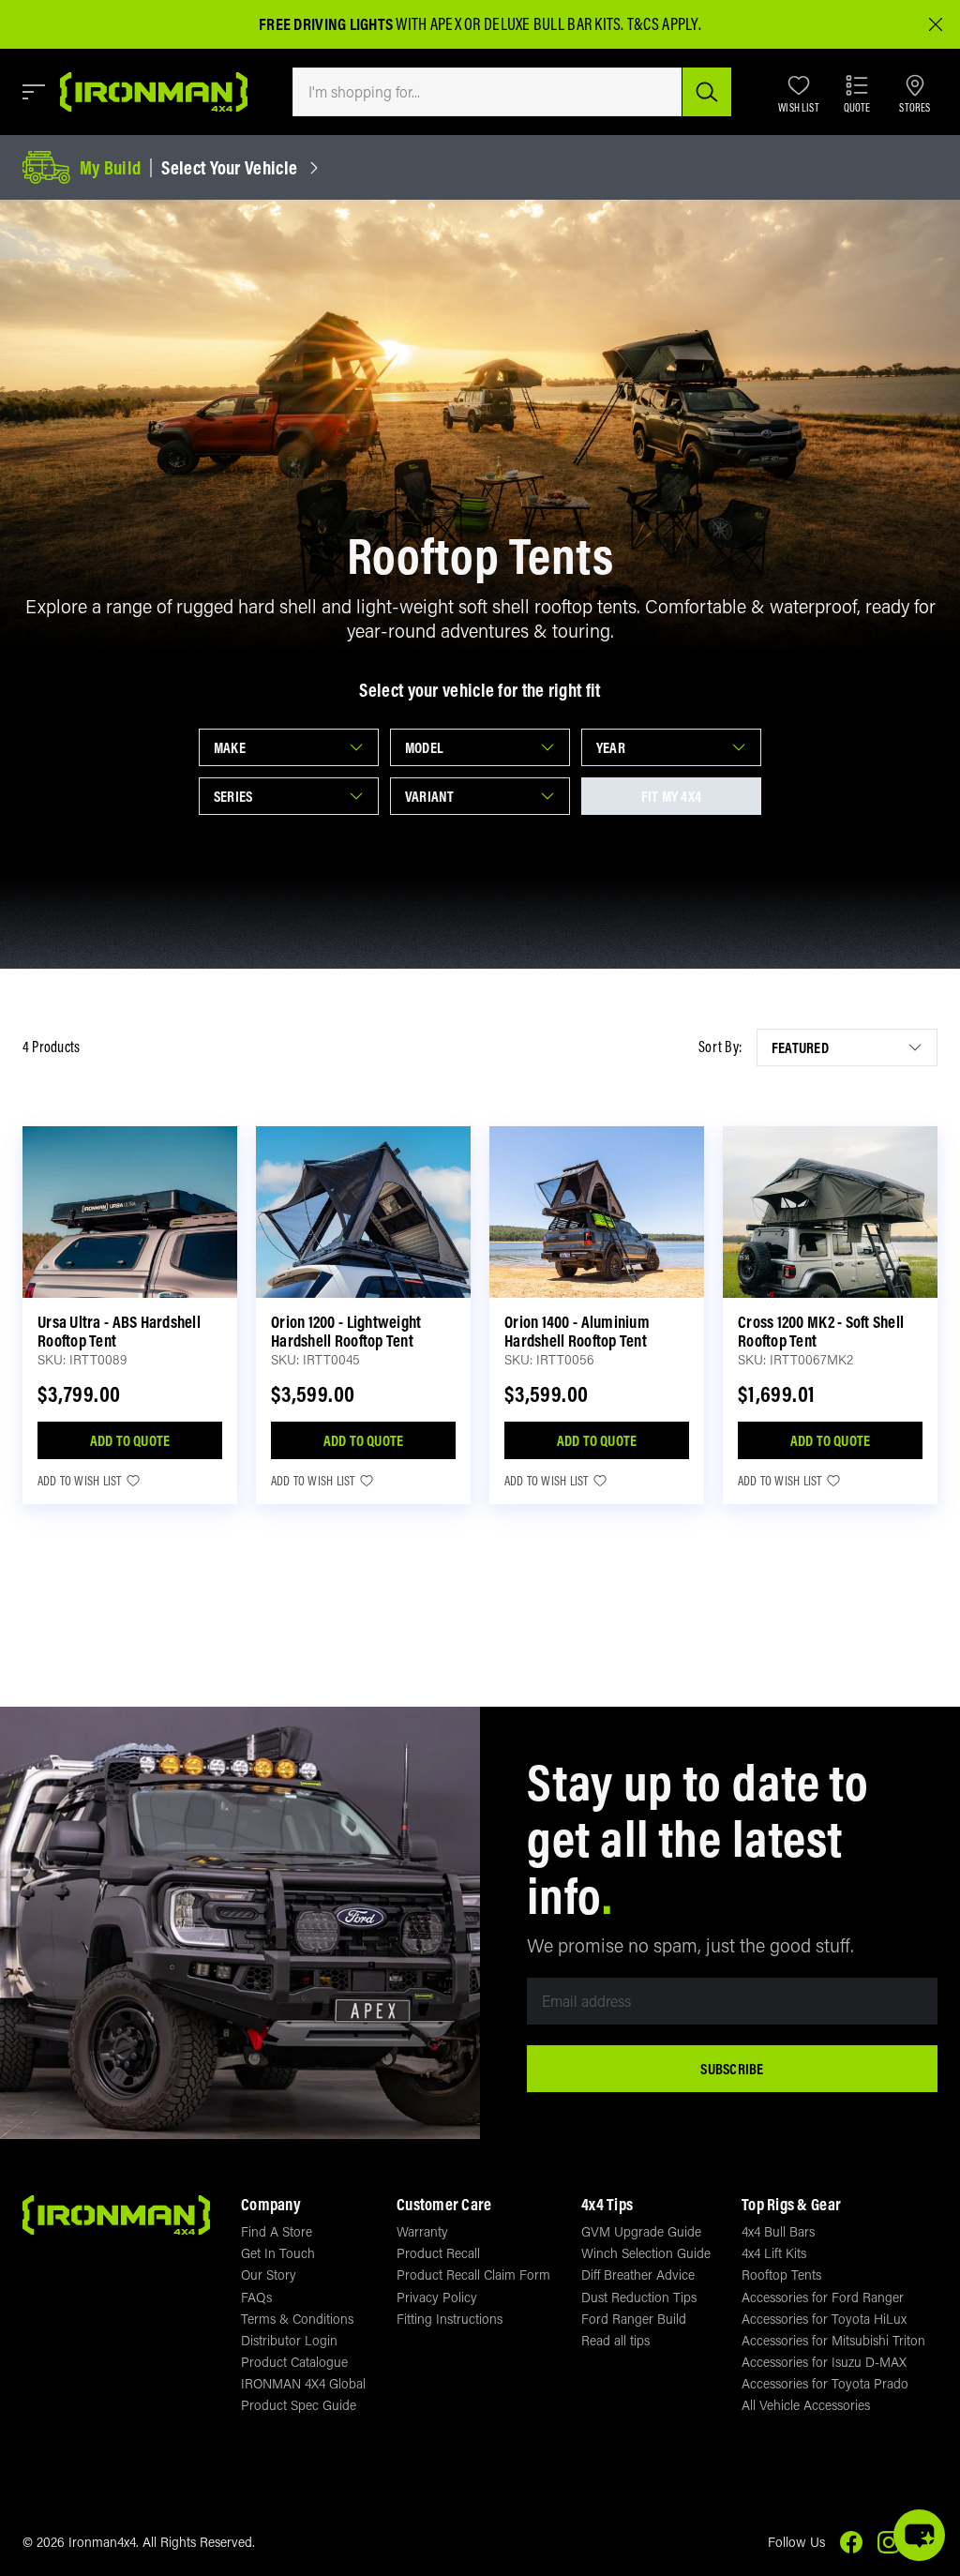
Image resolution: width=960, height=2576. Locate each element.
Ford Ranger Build (634, 2319)
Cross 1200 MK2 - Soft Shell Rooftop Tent (821, 1331)
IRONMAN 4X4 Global (303, 2383)
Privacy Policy (437, 2297)
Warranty (422, 2231)
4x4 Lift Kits (774, 2253)
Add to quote (130, 1440)
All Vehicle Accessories (806, 2405)
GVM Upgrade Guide (641, 2231)
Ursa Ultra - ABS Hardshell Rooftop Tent (119, 1331)
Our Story (269, 2275)
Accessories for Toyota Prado (825, 2383)
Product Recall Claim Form (473, 2275)
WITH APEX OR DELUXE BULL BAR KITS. (442, 24)
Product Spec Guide (299, 2405)
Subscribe (732, 2069)
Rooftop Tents (781, 2275)
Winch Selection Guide (646, 2253)
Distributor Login (289, 2340)
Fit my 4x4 (671, 796)
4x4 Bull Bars (778, 2231)
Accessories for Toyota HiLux (824, 2319)
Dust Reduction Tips (639, 2297)
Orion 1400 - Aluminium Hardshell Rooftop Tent (577, 1331)
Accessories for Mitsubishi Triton (833, 2340)
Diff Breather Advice (638, 2275)
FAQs (256, 2297)
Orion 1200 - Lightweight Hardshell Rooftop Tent (346, 1331)
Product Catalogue (294, 2362)
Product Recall (438, 2253)
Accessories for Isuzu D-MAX (824, 2362)
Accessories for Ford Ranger (823, 2297)
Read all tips (615, 2340)
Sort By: (720, 1047)
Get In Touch (278, 2253)
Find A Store (277, 2231)
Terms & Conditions (297, 2319)
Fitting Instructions (450, 2319)
